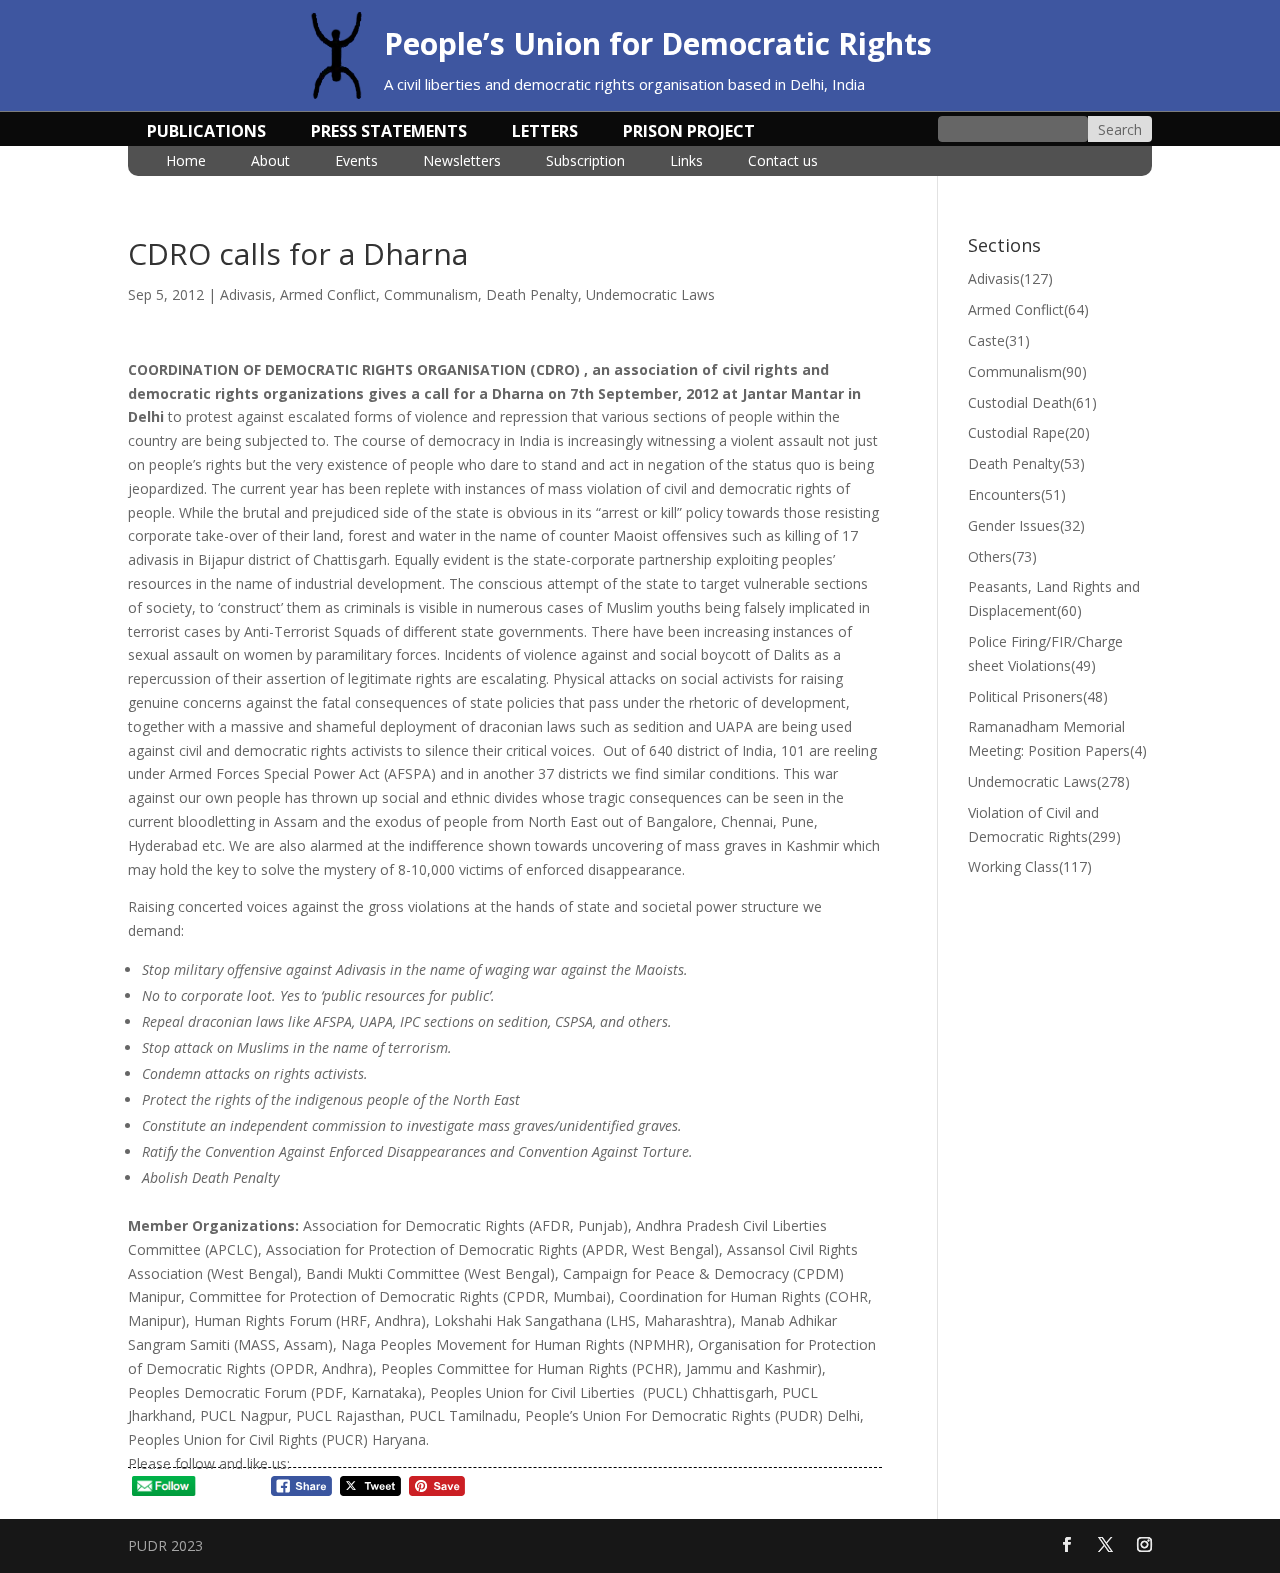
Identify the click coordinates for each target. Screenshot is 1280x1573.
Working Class (1030, 866)
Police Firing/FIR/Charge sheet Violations (1045, 653)
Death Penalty (532, 294)
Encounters (1017, 494)
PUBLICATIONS (206, 133)
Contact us (783, 162)
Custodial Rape (1029, 432)
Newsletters (462, 162)
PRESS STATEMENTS (389, 133)
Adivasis (246, 294)
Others (1002, 556)
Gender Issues (1026, 525)
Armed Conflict (328, 294)
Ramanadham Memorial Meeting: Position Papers (1057, 738)
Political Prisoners (1038, 696)
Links (686, 162)
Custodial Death (1032, 402)
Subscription (585, 162)
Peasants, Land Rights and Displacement (1054, 598)
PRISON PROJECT (689, 133)
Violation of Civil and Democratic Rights (1044, 824)
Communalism (431, 294)
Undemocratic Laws (650, 294)
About (270, 162)
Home (186, 162)
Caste (999, 340)
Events (356, 162)
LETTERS (545, 133)
